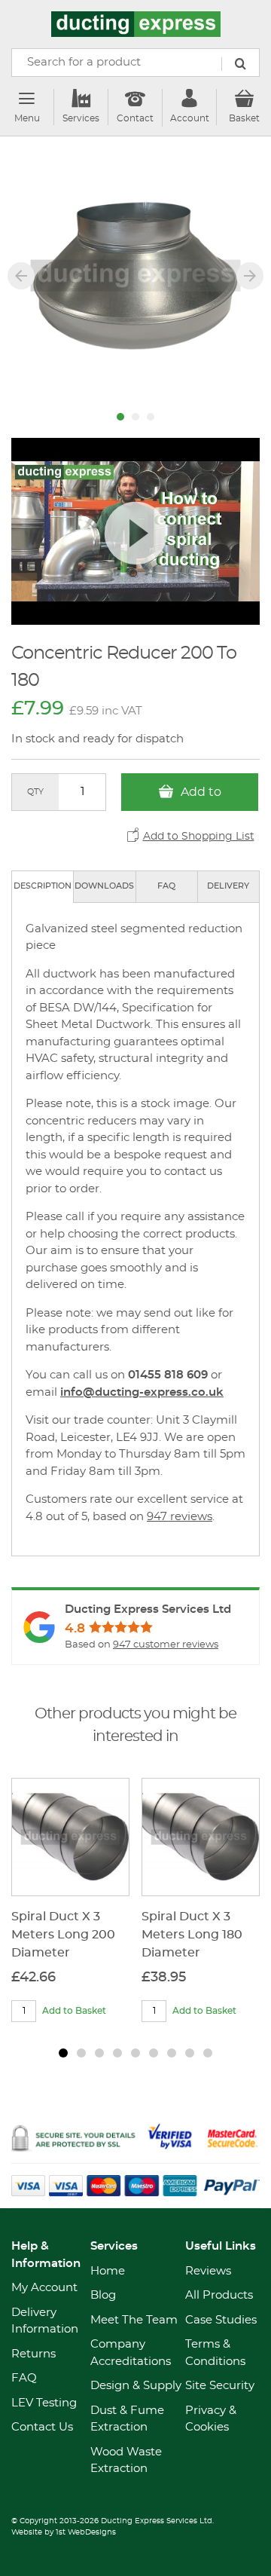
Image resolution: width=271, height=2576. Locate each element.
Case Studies (221, 2320)
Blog (103, 2295)
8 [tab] (190, 2053)
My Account (44, 2288)
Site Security (220, 2386)
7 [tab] (172, 2053)
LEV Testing (44, 2403)
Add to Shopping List (199, 837)
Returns (33, 2354)
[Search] (240, 64)
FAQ (166, 886)
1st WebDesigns (86, 2532)
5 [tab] (135, 2053)
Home (108, 2271)
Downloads (104, 886)
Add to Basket (195, 798)
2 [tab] (81, 2053)
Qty (35, 792)
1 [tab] (63, 2053)
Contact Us (42, 2427)
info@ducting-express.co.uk (142, 1392)
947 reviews (180, 1517)
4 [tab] (117, 2053)
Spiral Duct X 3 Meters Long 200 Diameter (63, 1935)
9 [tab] (208, 2053)
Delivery (228, 886)
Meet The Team (134, 2320)
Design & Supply (136, 2386)
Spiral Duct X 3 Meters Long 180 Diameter (192, 1935)
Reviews (208, 2271)
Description (43, 886)
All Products (219, 2295)
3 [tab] (99, 2053)
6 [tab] (154, 2053)
